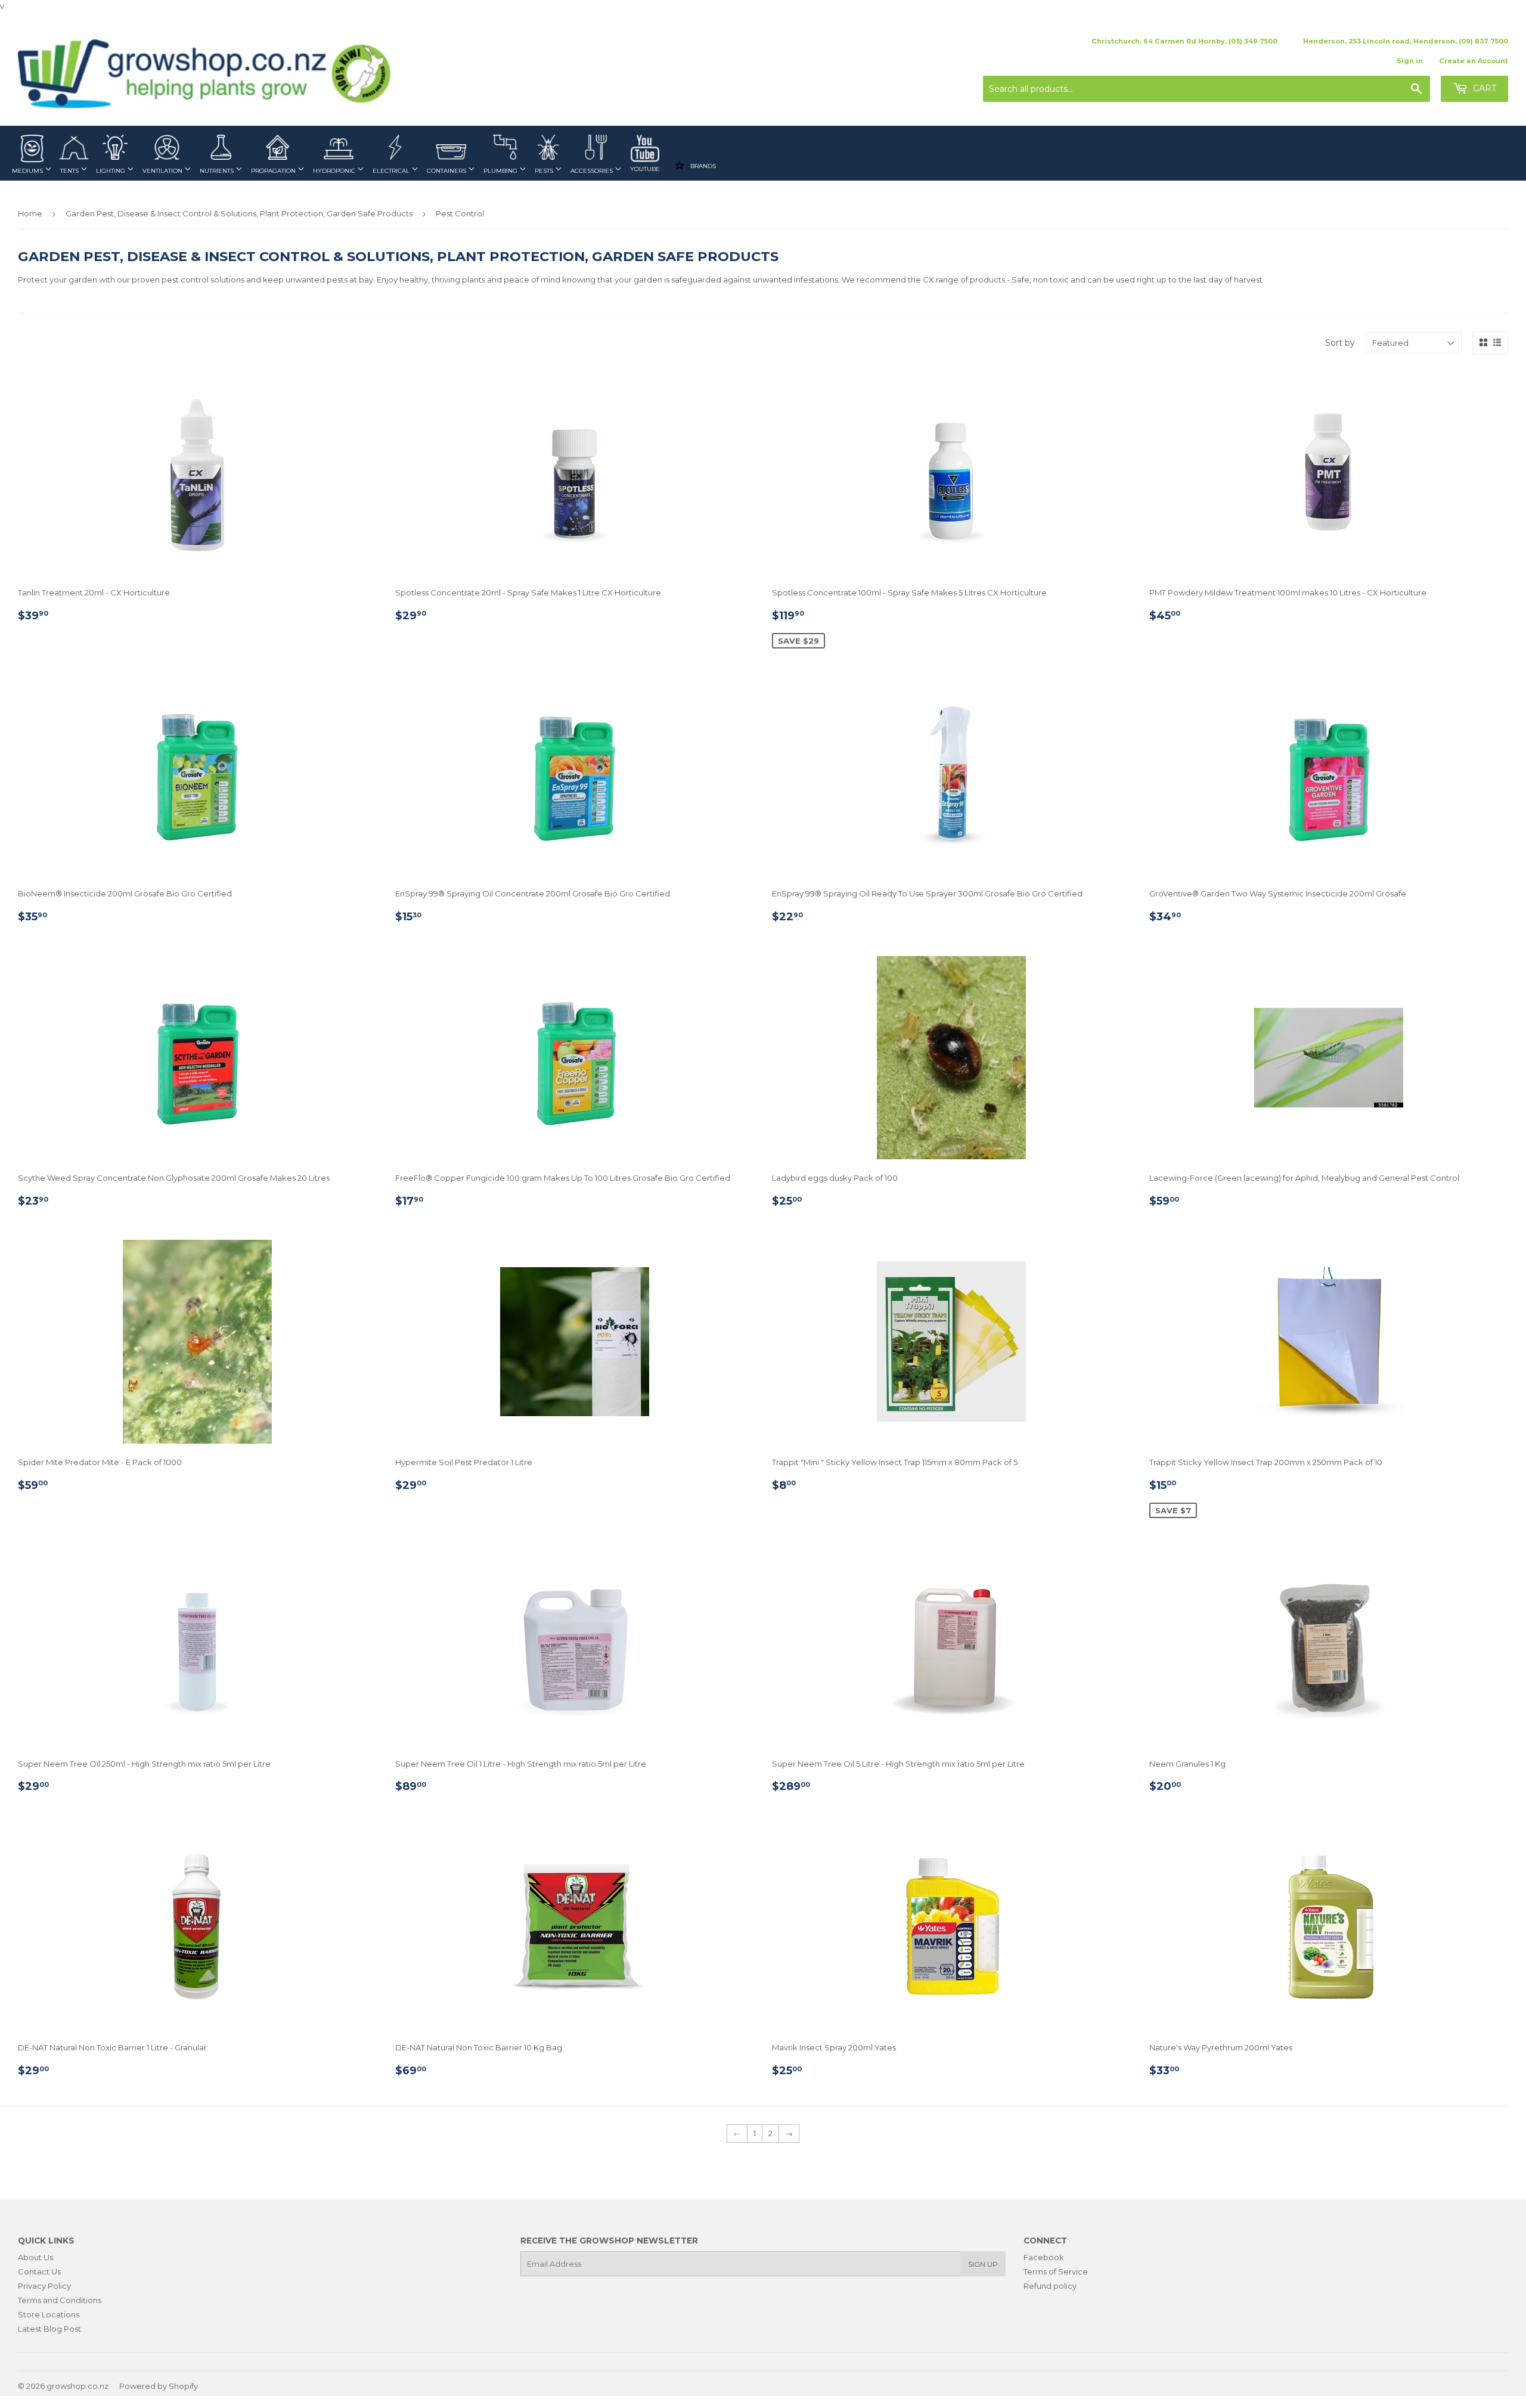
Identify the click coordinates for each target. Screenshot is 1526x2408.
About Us (35, 2257)
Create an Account (1474, 61)
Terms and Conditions (60, 2300)
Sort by (1340, 343)
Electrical (392, 171)
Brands (702, 166)
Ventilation (163, 171)
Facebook (1044, 2257)
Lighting (111, 171)
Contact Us (39, 2272)
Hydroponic (335, 171)
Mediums (28, 171)
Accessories (593, 171)
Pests (545, 171)
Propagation (274, 171)
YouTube (645, 169)
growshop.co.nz (77, 2386)
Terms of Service (1056, 2272)
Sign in (1410, 61)
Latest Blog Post (49, 2329)
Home (30, 213)
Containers (447, 171)
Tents (70, 171)
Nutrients (218, 171)
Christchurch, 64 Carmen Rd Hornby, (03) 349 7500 (1184, 41)
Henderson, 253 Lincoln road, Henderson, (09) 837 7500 (1406, 41)
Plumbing (501, 171)
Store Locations (49, 2314)
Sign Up (983, 2264)
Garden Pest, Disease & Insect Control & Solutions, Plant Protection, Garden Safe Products (239, 213)
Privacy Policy (44, 2286)
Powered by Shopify (159, 2386)
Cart (1483, 88)
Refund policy (1050, 2286)
